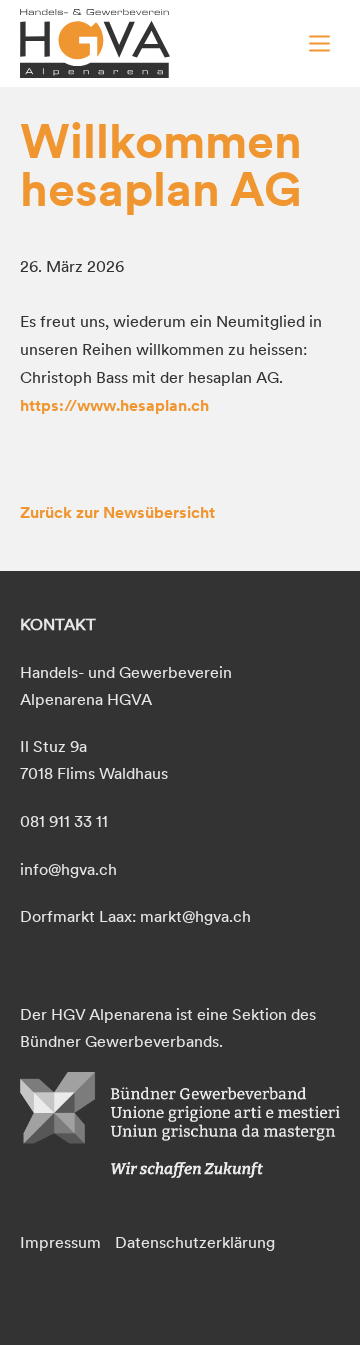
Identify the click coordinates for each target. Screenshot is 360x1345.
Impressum (60, 1242)
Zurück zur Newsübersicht (117, 512)
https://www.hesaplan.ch (114, 405)
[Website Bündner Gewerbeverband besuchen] (180, 1172)
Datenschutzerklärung (195, 1242)
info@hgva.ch (68, 869)
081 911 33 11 (64, 821)
